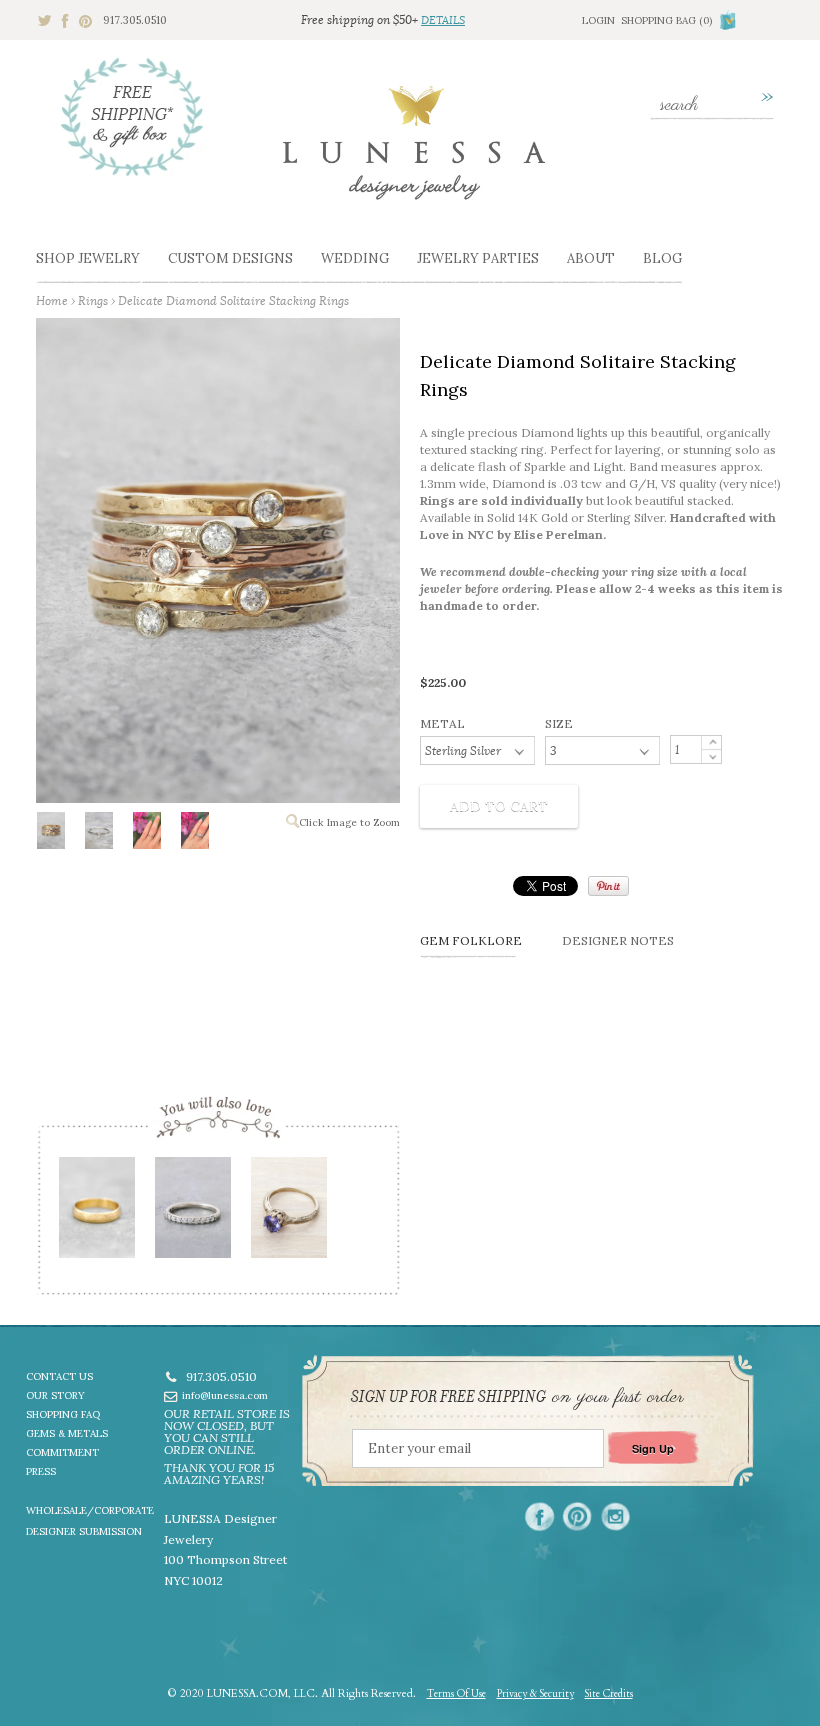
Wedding (355, 258)
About (591, 258)
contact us (59, 1376)
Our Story (55, 1395)
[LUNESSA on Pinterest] (577, 1516)
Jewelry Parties (478, 258)
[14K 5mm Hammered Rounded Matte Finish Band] (96, 1214)
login (598, 20)
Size (559, 723)
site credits (609, 1694)
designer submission (84, 1531)
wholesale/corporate (90, 1510)
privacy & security (535, 1694)
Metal (442, 723)
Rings (93, 300)
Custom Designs (230, 258)
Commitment (62, 1452)
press (41, 1471)
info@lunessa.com (225, 1395)
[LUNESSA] (414, 151)
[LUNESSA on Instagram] (615, 1516)
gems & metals (67, 1433)
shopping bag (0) (666, 20)
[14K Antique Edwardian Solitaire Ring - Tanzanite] (288, 1214)
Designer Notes (618, 940)
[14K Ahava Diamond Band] (192, 1214)
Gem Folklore (471, 940)
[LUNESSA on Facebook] (539, 1516)
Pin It (608, 886)
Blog (662, 258)
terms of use (456, 1694)
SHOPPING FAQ (63, 1414)
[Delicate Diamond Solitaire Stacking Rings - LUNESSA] (50, 834)
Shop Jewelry (88, 258)
